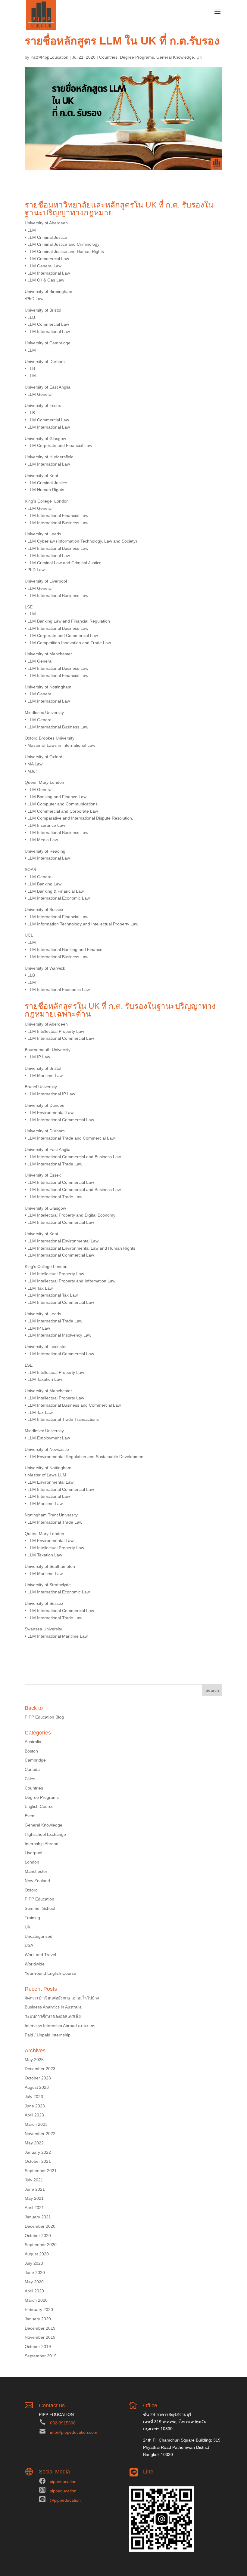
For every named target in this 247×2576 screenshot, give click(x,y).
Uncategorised (39, 1936)
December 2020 (40, 2226)
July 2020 (34, 2263)
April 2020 (34, 2291)
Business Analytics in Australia (53, 2007)
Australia (33, 1742)
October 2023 (38, 2078)
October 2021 (38, 2161)
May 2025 (34, 2060)
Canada (32, 1769)
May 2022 (34, 2143)
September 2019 (41, 2356)
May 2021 (34, 2198)
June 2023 (35, 2106)
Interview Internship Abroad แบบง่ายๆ (60, 2026)
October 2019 (38, 2347)
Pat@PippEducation (49, 57)
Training (32, 1918)
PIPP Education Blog (44, 1717)
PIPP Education (39, 1899)
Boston (31, 1751)
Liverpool (33, 1853)
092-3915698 (63, 2423)
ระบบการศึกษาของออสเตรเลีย (53, 2016)
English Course (39, 1806)
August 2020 (37, 2254)
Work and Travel (40, 1955)
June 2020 (35, 2273)
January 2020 (38, 2319)
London (32, 1862)
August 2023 (37, 2087)
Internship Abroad (42, 1844)
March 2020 (36, 2300)
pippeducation (63, 2482)
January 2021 (38, 2217)
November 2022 (40, 2134)
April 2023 (34, 2115)
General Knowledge (175, 57)
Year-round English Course (50, 1973)
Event (30, 1816)
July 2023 (34, 2097)
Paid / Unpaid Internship (48, 2035)
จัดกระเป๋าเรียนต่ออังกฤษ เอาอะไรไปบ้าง (62, 1998)
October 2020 (38, 2236)
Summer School (40, 1908)
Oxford (31, 1890)
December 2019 (40, 2328)
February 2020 (39, 2310)
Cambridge (35, 1760)
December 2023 (40, 2069)
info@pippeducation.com (74, 2432)
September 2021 (41, 2171)
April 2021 (34, 2208)
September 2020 (41, 2245)
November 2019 (40, 2337)
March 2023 (36, 2124)
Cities (30, 1779)
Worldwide (35, 1964)
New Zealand (37, 1881)
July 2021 (34, 2180)
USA (29, 1945)
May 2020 (34, 2282)
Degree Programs (137, 57)
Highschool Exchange (45, 1834)
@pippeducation (65, 2500)
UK (199, 57)
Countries (108, 57)
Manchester (36, 1871)
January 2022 (38, 2152)
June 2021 (35, 2189)
